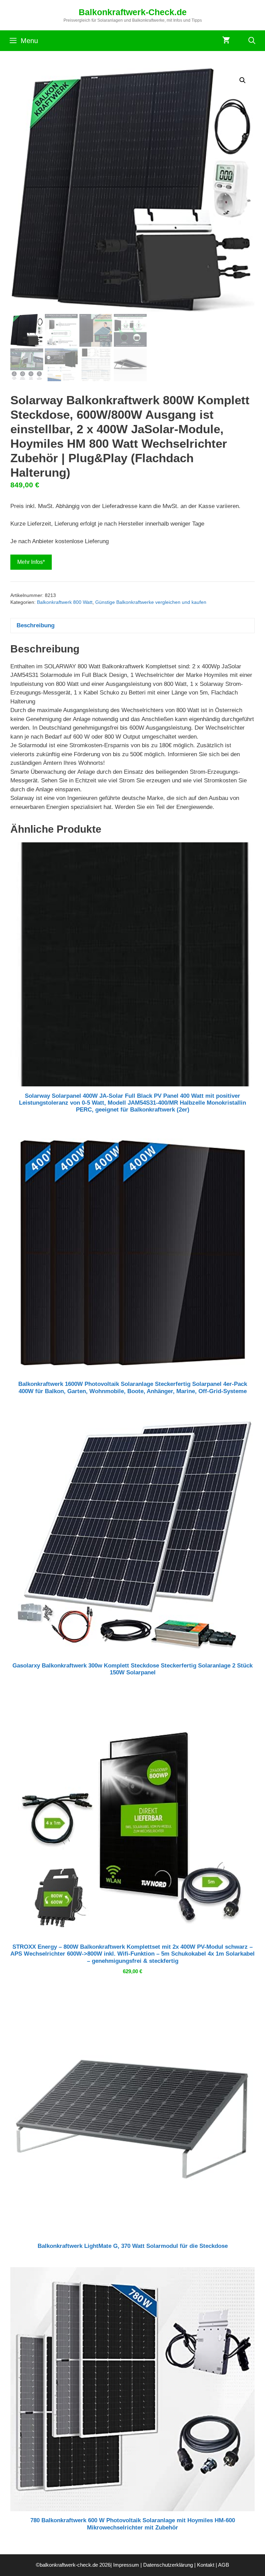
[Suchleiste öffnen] (252, 41)
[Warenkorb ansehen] (226, 41)
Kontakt (206, 2565)
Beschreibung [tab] (36, 625)
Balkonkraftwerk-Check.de (133, 12)
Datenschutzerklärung (168, 2565)
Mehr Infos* (31, 562)
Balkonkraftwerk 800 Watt (65, 602)
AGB (224, 2565)
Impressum (126, 2565)
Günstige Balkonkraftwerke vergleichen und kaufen (151, 602)
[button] (243, 80)
